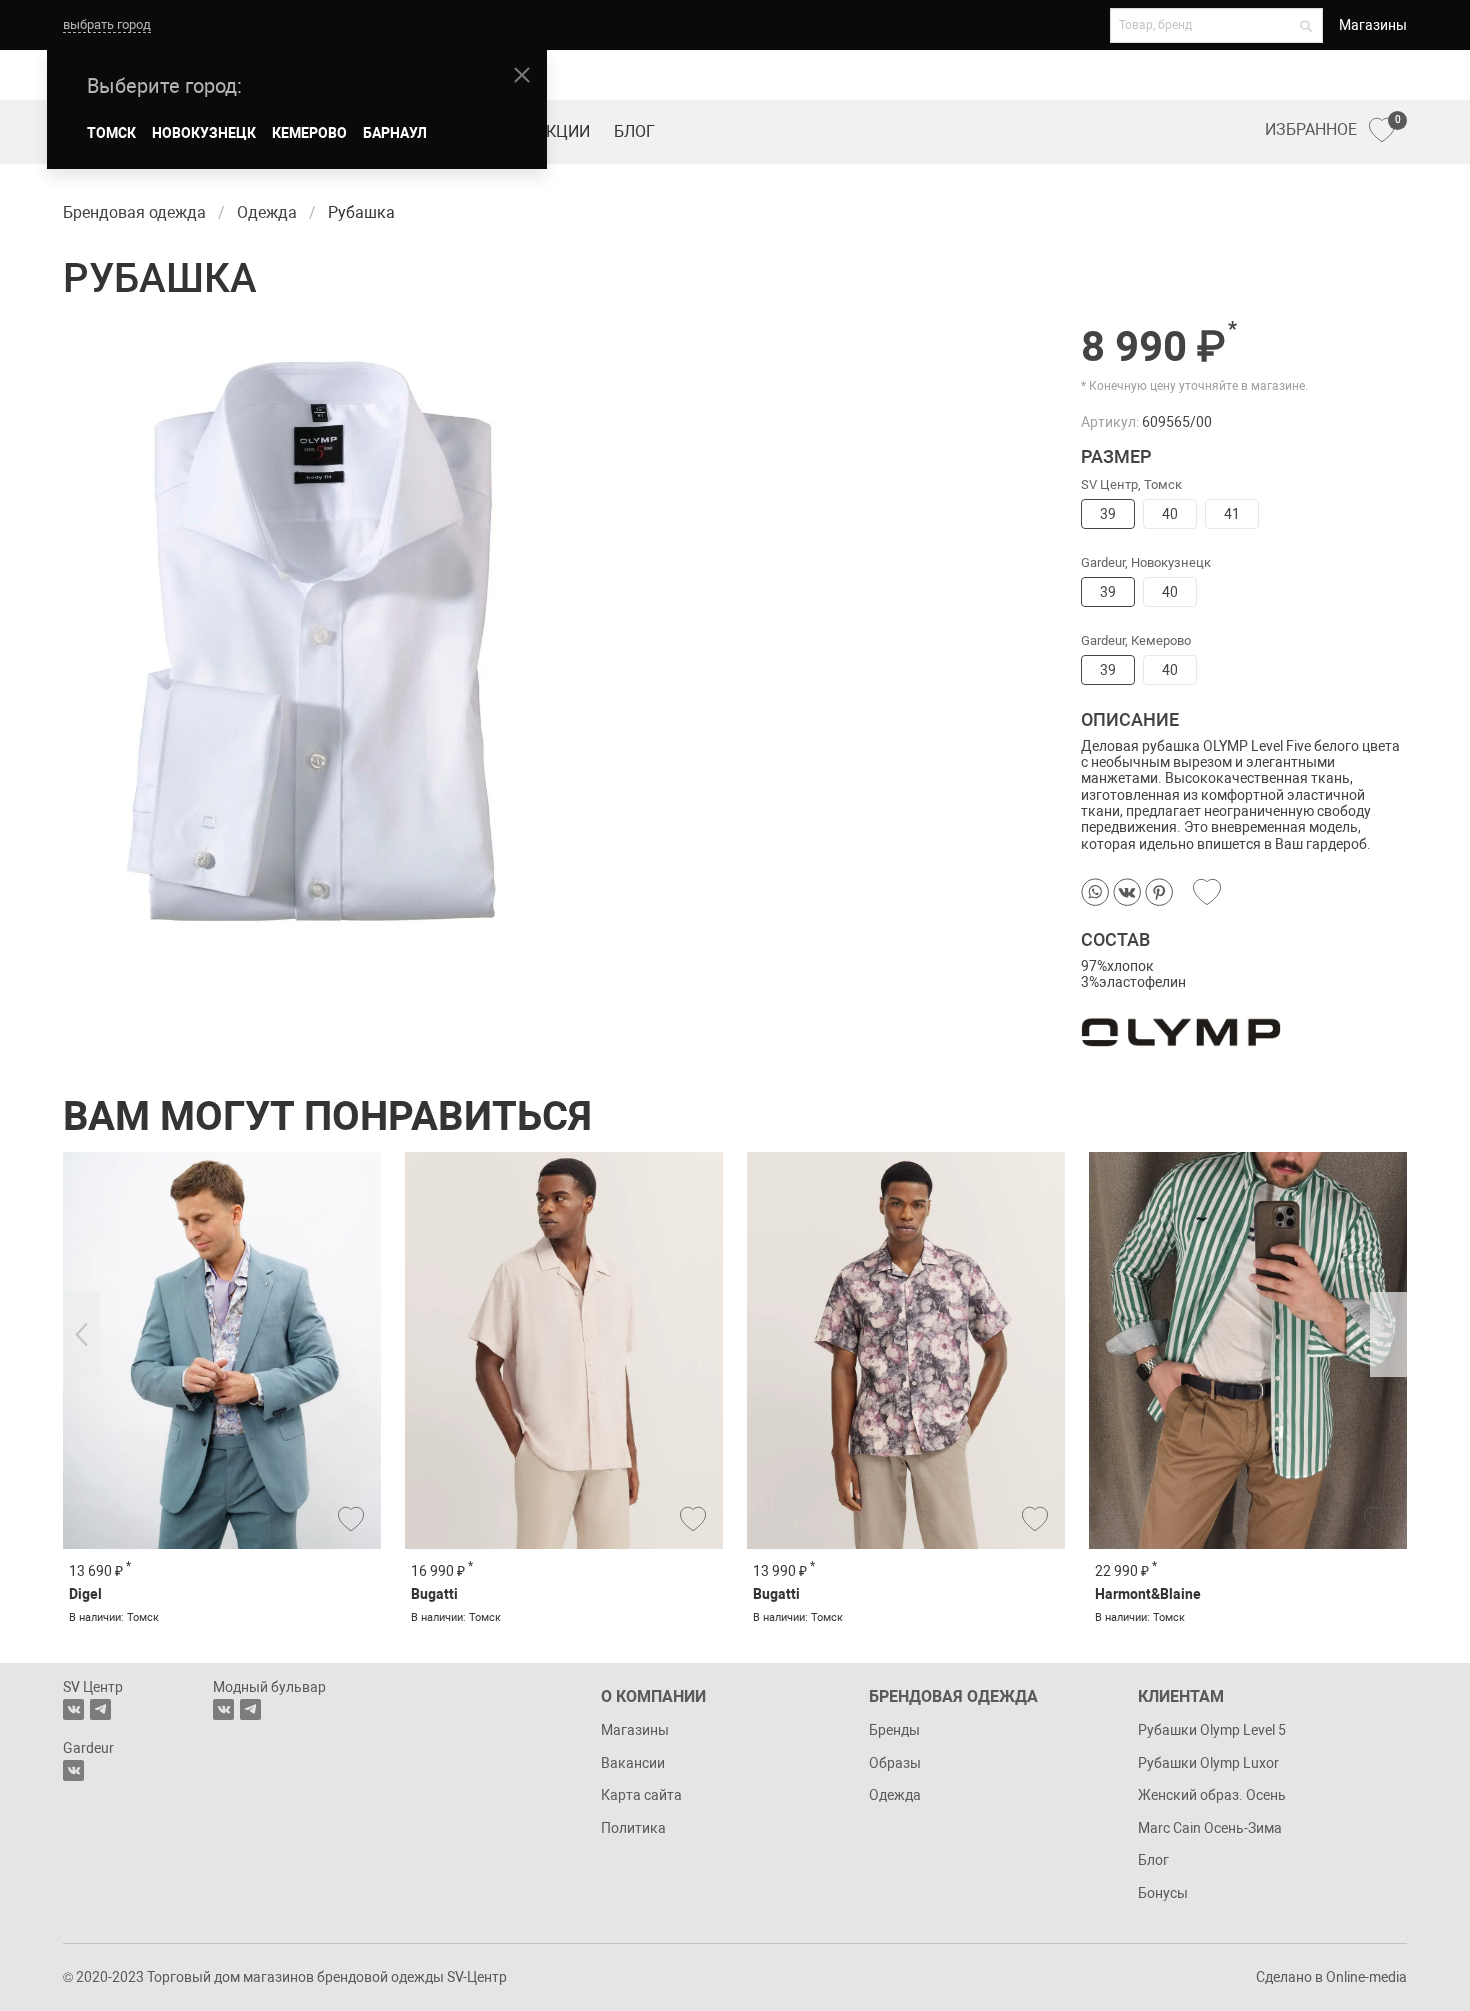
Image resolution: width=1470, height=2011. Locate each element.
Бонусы (1163, 1893)
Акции (563, 131)
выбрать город (107, 24)
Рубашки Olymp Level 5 (1212, 1730)
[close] (522, 75)
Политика (633, 1828)
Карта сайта (641, 1795)
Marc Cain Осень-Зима (1210, 1828)
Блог (634, 131)
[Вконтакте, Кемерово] (73, 1770)
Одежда (895, 1795)
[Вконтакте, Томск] (73, 1709)
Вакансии (633, 1763)
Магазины (1373, 25)
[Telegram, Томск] (100, 1709)
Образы (895, 1763)
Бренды (894, 1730)
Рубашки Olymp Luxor (1208, 1763)
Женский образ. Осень (1212, 1795)
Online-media (1366, 1977)
